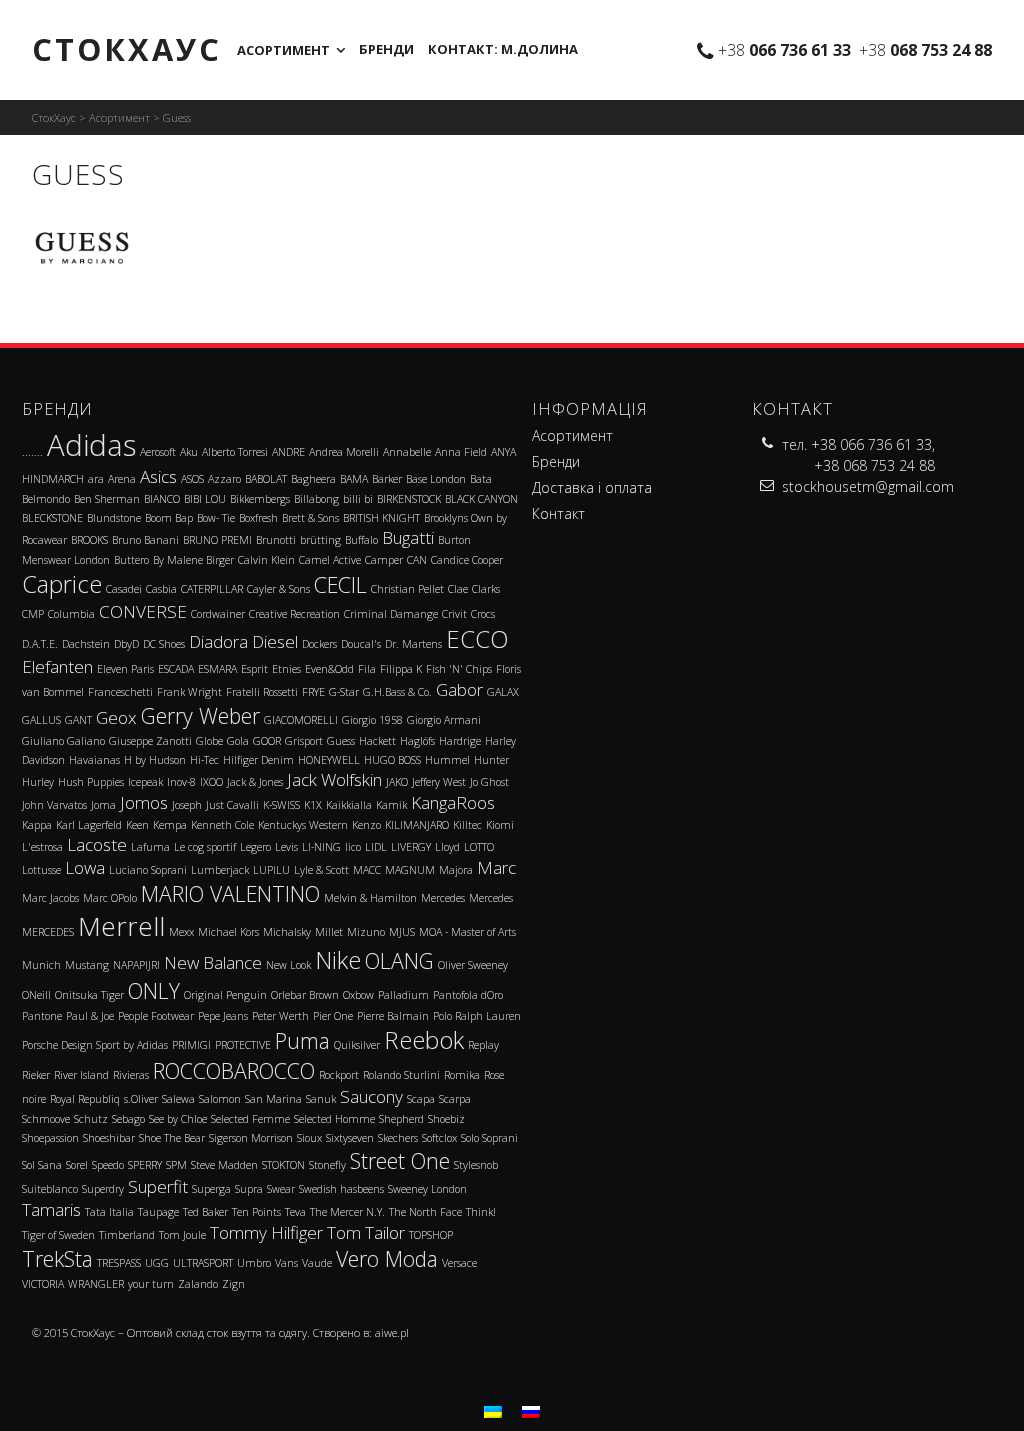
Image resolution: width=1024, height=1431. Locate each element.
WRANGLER (96, 1284)
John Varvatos (54, 805)
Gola (238, 741)
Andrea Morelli (344, 452)
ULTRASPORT (203, 1263)
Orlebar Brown (305, 995)
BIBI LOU (205, 499)
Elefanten (57, 666)
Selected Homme (334, 1119)
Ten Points (256, 1212)
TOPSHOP (431, 1235)
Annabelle (407, 452)
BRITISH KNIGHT (381, 518)
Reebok (424, 1040)
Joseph (187, 805)
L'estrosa (42, 847)
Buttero (131, 560)
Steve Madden (224, 1165)
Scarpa (455, 1099)
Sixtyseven (350, 1138)
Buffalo (361, 540)
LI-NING (321, 847)
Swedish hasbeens (341, 1189)
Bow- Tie (216, 518)
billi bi (358, 499)
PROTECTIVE (243, 1045)
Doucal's (361, 644)
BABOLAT (266, 479)
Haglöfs (417, 741)
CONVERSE (143, 611)
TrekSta (57, 1258)
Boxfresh (258, 518)
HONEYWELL (329, 760)
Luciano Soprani (148, 870)
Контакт (558, 513)
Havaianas (94, 760)
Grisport (304, 741)
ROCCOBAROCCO (234, 1070)
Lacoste (97, 844)
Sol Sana (42, 1165)
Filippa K (401, 669)
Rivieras (131, 1075)
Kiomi (500, 825)
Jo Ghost (489, 782)
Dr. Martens (413, 644)
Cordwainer (218, 614)
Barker (387, 479)
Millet (329, 932)
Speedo (108, 1165)
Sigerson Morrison (251, 1138)
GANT (78, 720)
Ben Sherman (107, 499)
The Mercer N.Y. (347, 1212)
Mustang (87, 965)
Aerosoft (158, 452)
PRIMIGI (191, 1045)
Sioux (309, 1138)
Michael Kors (228, 932)
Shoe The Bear (172, 1138)
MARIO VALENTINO (230, 893)
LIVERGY (411, 847)
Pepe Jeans (223, 1016)
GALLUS (41, 720)
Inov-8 (181, 782)
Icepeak (145, 782)
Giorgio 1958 (372, 720)
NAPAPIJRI (136, 965)
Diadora (218, 641)
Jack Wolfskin (334, 779)
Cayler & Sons (278, 589)
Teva (295, 1212)
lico (353, 847)
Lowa (85, 867)
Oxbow (358, 995)
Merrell (121, 926)
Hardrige (460, 741)
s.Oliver (141, 1099)
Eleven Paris (125, 669)
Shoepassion (50, 1138)
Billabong (316, 499)
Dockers (319, 644)
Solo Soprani (489, 1138)
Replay (483, 1045)
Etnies (286, 669)
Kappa (37, 825)
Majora (456, 870)
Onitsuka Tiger (89, 995)
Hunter (491, 760)
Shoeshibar (109, 1138)
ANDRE (288, 452)
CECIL (340, 584)
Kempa (170, 825)
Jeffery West (439, 782)
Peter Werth (280, 1016)
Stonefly (327, 1165)
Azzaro (224, 479)
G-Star (344, 692)
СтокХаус (127, 49)
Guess (341, 741)
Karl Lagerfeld (89, 825)
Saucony (371, 1096)
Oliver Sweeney (473, 965)
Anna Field (461, 452)
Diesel (275, 641)
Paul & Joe (90, 1016)
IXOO (211, 782)
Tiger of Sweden (58, 1235)
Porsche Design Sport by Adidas (95, 1045)
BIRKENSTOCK (409, 499)
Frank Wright (189, 692)
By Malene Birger (193, 560)
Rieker (36, 1075)
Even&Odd (329, 669)
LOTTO (479, 847)
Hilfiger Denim (258, 760)
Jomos (144, 802)
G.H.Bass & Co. (397, 692)
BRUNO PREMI (217, 540)
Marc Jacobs (50, 898)
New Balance (213, 962)
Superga (211, 1189)
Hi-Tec (204, 760)
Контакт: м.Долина (503, 49)
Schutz (91, 1119)
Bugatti (408, 537)
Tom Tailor (366, 1232)
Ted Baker (205, 1212)
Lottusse (41, 870)
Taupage (158, 1212)
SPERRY (145, 1165)
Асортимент (283, 50)
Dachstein (86, 644)
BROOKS (89, 540)
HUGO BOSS (392, 760)
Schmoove (46, 1119)
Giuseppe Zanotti (150, 741)
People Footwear (156, 1016)
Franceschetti (120, 692)
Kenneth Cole (222, 825)
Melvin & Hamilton (370, 898)
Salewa (178, 1099)
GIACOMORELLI (301, 720)
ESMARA (217, 669)
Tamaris (51, 1209)
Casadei (124, 589)
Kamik (391, 805)
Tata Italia (109, 1212)
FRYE (313, 692)
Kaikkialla (349, 805)
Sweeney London (427, 1189)
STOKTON (283, 1165)
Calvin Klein (266, 560)
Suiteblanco (50, 1189)
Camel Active (330, 560)
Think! (481, 1212)
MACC (367, 870)
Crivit (454, 614)
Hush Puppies (91, 782)
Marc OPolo (110, 898)
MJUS (402, 932)
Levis (286, 847)
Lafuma (150, 847)
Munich (41, 965)
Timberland (127, 1235)
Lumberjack (220, 870)
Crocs (483, 614)
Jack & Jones (255, 782)
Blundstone (114, 518)
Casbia (161, 589)
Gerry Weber (200, 715)
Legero (255, 847)
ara (96, 479)
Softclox (439, 1138)
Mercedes (443, 898)
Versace (459, 1263)
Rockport (339, 1075)
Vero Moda (387, 1258)
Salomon (220, 1099)
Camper (384, 560)
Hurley (38, 782)
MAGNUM (410, 870)
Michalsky (287, 932)
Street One (400, 1160)
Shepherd (401, 1119)
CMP (33, 614)
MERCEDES (48, 932)
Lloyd (447, 847)
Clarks (486, 589)
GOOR (267, 741)
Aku (189, 452)
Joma (103, 805)
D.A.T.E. (40, 644)
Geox (116, 717)
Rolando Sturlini (401, 1075)
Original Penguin (225, 995)
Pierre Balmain (393, 1016)
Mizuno (366, 932)
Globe (209, 741)
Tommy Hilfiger (266, 1232)
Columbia (71, 614)
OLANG (399, 960)
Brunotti (276, 540)
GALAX (503, 692)
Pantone (42, 1016)
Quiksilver (357, 1045)
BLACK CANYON (481, 499)
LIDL (376, 847)
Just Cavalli (232, 805)
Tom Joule (182, 1235)
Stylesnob (476, 1165)
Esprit (254, 669)
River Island (81, 1075)
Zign (233, 1284)
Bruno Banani (145, 540)
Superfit (158, 1186)
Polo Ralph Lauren (477, 1016)
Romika (462, 1075)
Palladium (403, 995)
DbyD (126, 644)
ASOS (192, 479)
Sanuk (321, 1099)
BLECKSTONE (52, 518)
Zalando (198, 1284)
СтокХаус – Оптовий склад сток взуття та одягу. (190, 1332)
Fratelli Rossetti (262, 692)
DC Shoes (164, 644)
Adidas (91, 445)
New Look (288, 965)
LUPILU (271, 870)
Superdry (103, 1189)
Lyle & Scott (321, 870)
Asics (158, 476)
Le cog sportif (205, 847)
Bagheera (313, 479)
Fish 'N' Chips (459, 669)
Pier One (333, 1016)
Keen (137, 825)
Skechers (398, 1138)
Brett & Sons (310, 518)
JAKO (397, 782)
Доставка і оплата (592, 487)
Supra (249, 1189)
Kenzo (366, 825)
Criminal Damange (391, 614)
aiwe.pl (392, 1332)
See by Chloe (178, 1119)
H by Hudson (155, 760)
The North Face (425, 1212)
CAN (417, 560)
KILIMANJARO (417, 825)
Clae (458, 589)
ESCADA (176, 669)
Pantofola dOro (468, 995)
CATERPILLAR (212, 589)
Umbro (254, 1263)
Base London (436, 479)
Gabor (459, 689)
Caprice (62, 584)
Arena (122, 479)
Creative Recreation (294, 614)
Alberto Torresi (235, 452)
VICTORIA (43, 1284)
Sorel (77, 1165)
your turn (151, 1284)
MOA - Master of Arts (467, 932)
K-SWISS (281, 805)
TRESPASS (119, 1263)
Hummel (447, 760)
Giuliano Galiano (63, 741)
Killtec (467, 825)
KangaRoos (453, 802)
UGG (157, 1263)
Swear (281, 1189)
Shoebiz (446, 1119)
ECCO (477, 639)
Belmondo (46, 499)
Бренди (386, 49)
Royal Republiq (85, 1099)
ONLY (154, 990)
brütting (320, 540)
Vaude (317, 1263)
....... (32, 452)
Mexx (181, 932)
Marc (496, 867)
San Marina (273, 1099)
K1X (313, 805)
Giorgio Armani (444, 720)
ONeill (36, 995)
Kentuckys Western (303, 825)
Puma (302, 1040)
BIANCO (162, 499)
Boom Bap (169, 518)
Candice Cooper (467, 560)
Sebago (128, 1119)
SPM (176, 1165)
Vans (286, 1263)
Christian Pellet (407, 589)
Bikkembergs (260, 499)
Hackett (377, 741)
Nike (338, 960)
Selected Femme (250, 1119)
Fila (367, 669)
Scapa (421, 1099)
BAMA (354, 479)
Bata (481, 479)
